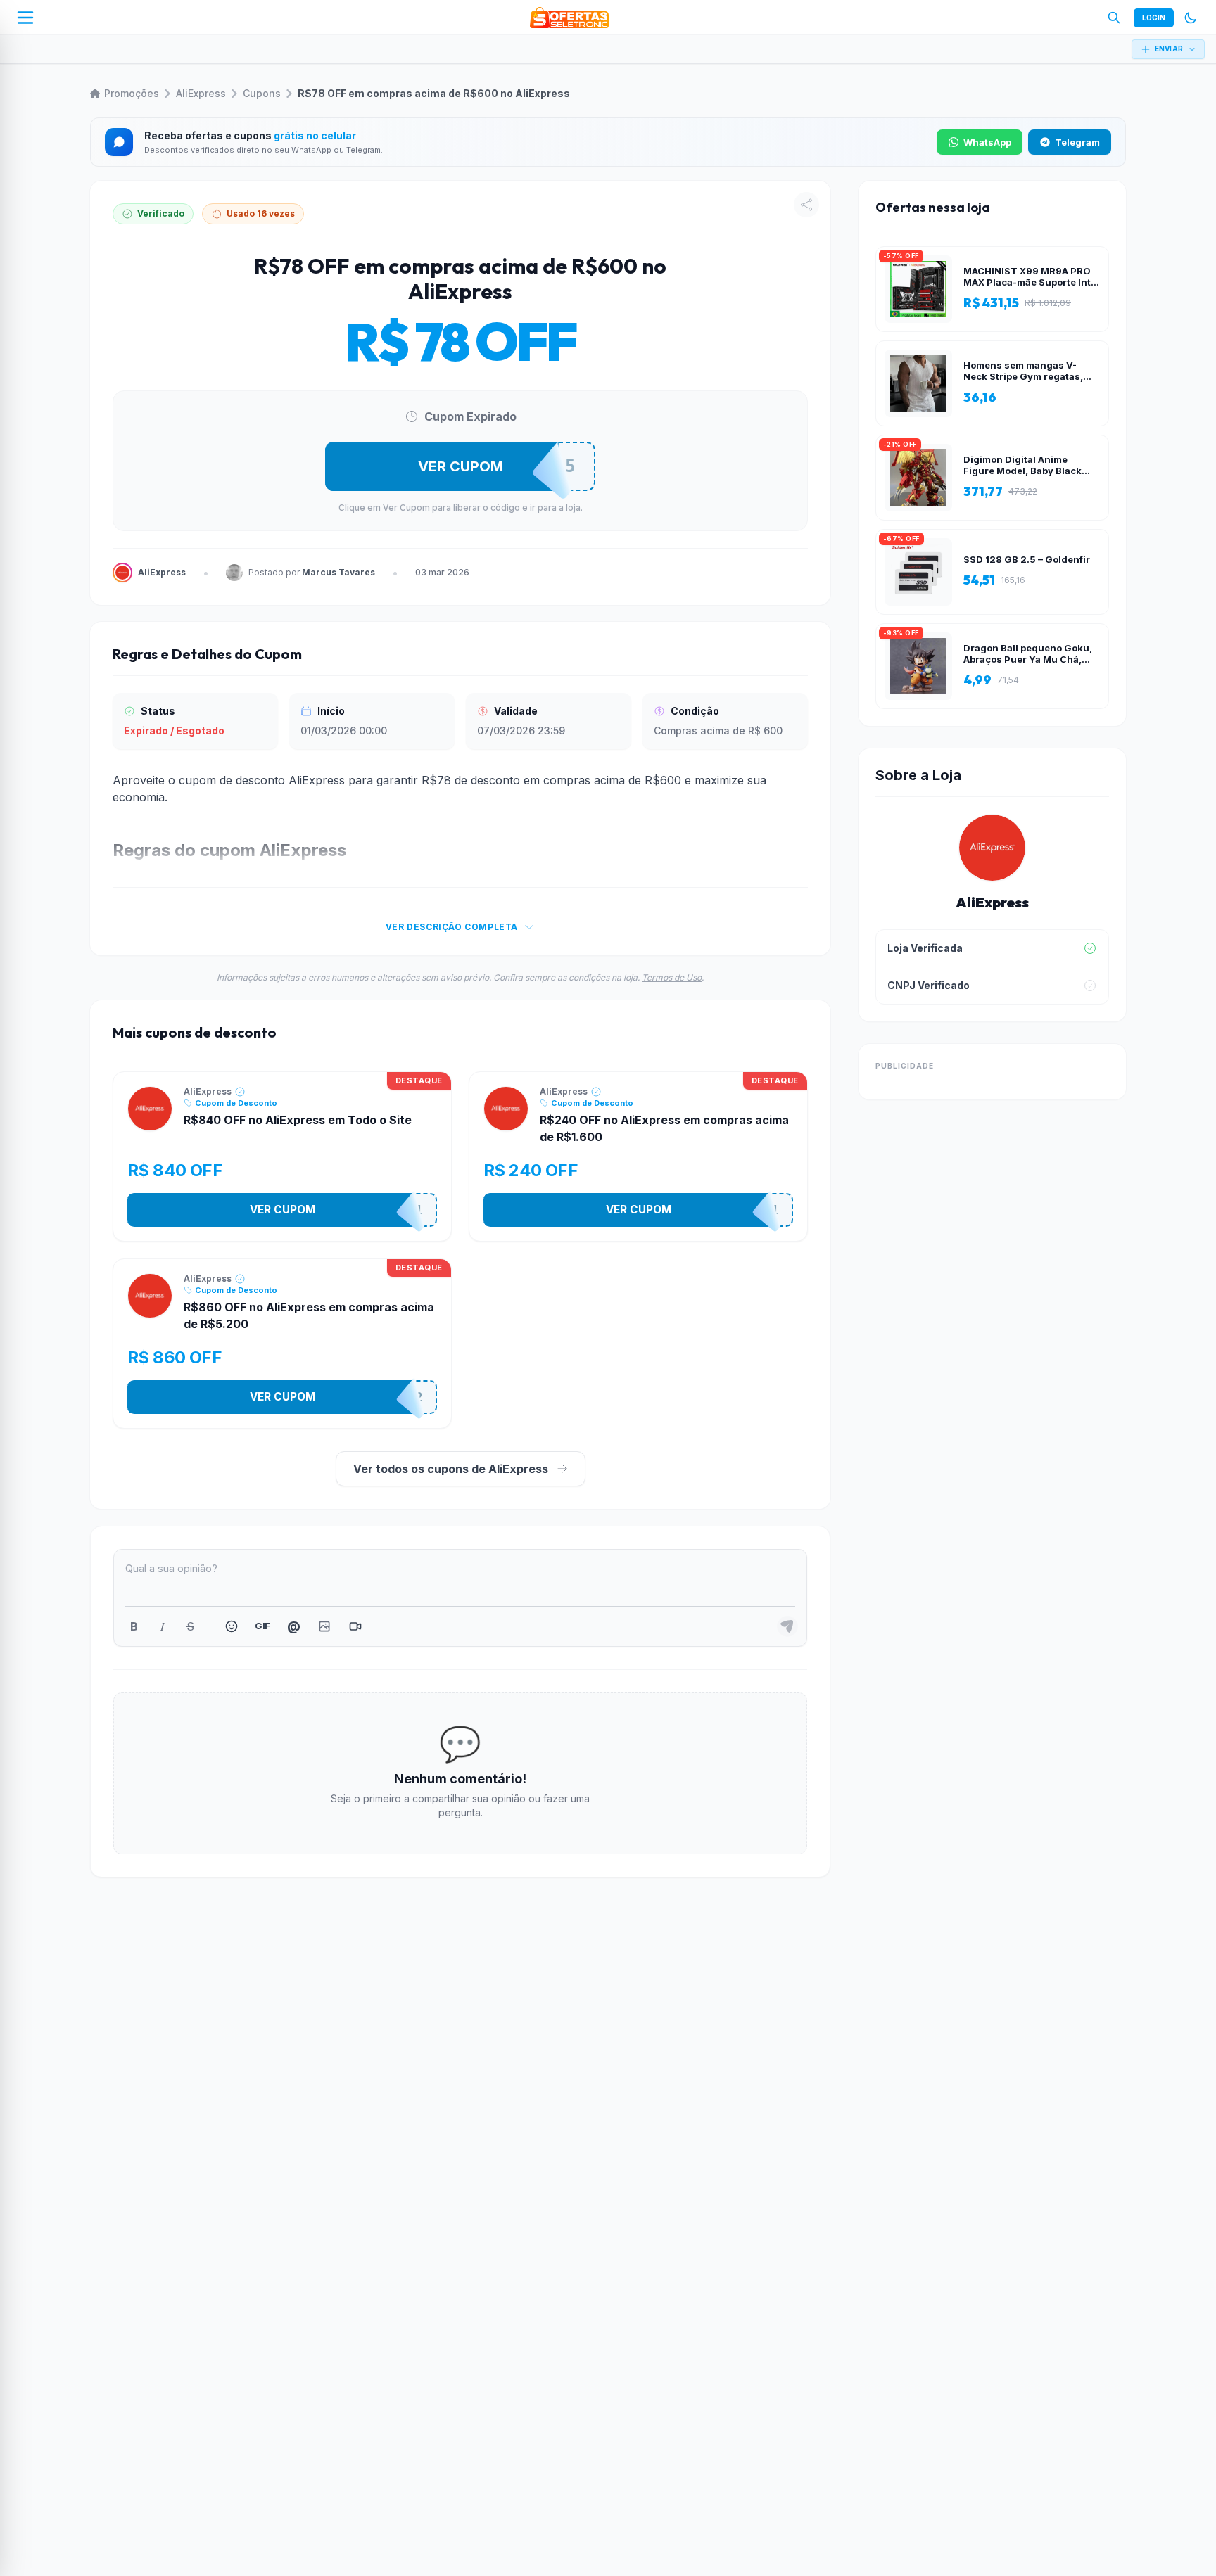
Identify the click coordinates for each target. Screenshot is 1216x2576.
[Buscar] (1114, 18)
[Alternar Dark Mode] (1191, 18)
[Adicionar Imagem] (324, 1626)
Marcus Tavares (338, 572)
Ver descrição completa (452, 927)
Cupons (262, 93)
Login (1154, 18)
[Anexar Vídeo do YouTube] (355, 1626)
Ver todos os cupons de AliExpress (451, 1469)
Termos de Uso (672, 977)
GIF (262, 1626)
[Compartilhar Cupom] (806, 205)
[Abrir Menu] (25, 18)
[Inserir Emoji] (232, 1626)
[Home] (569, 18)
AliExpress (201, 93)
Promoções (132, 93)
